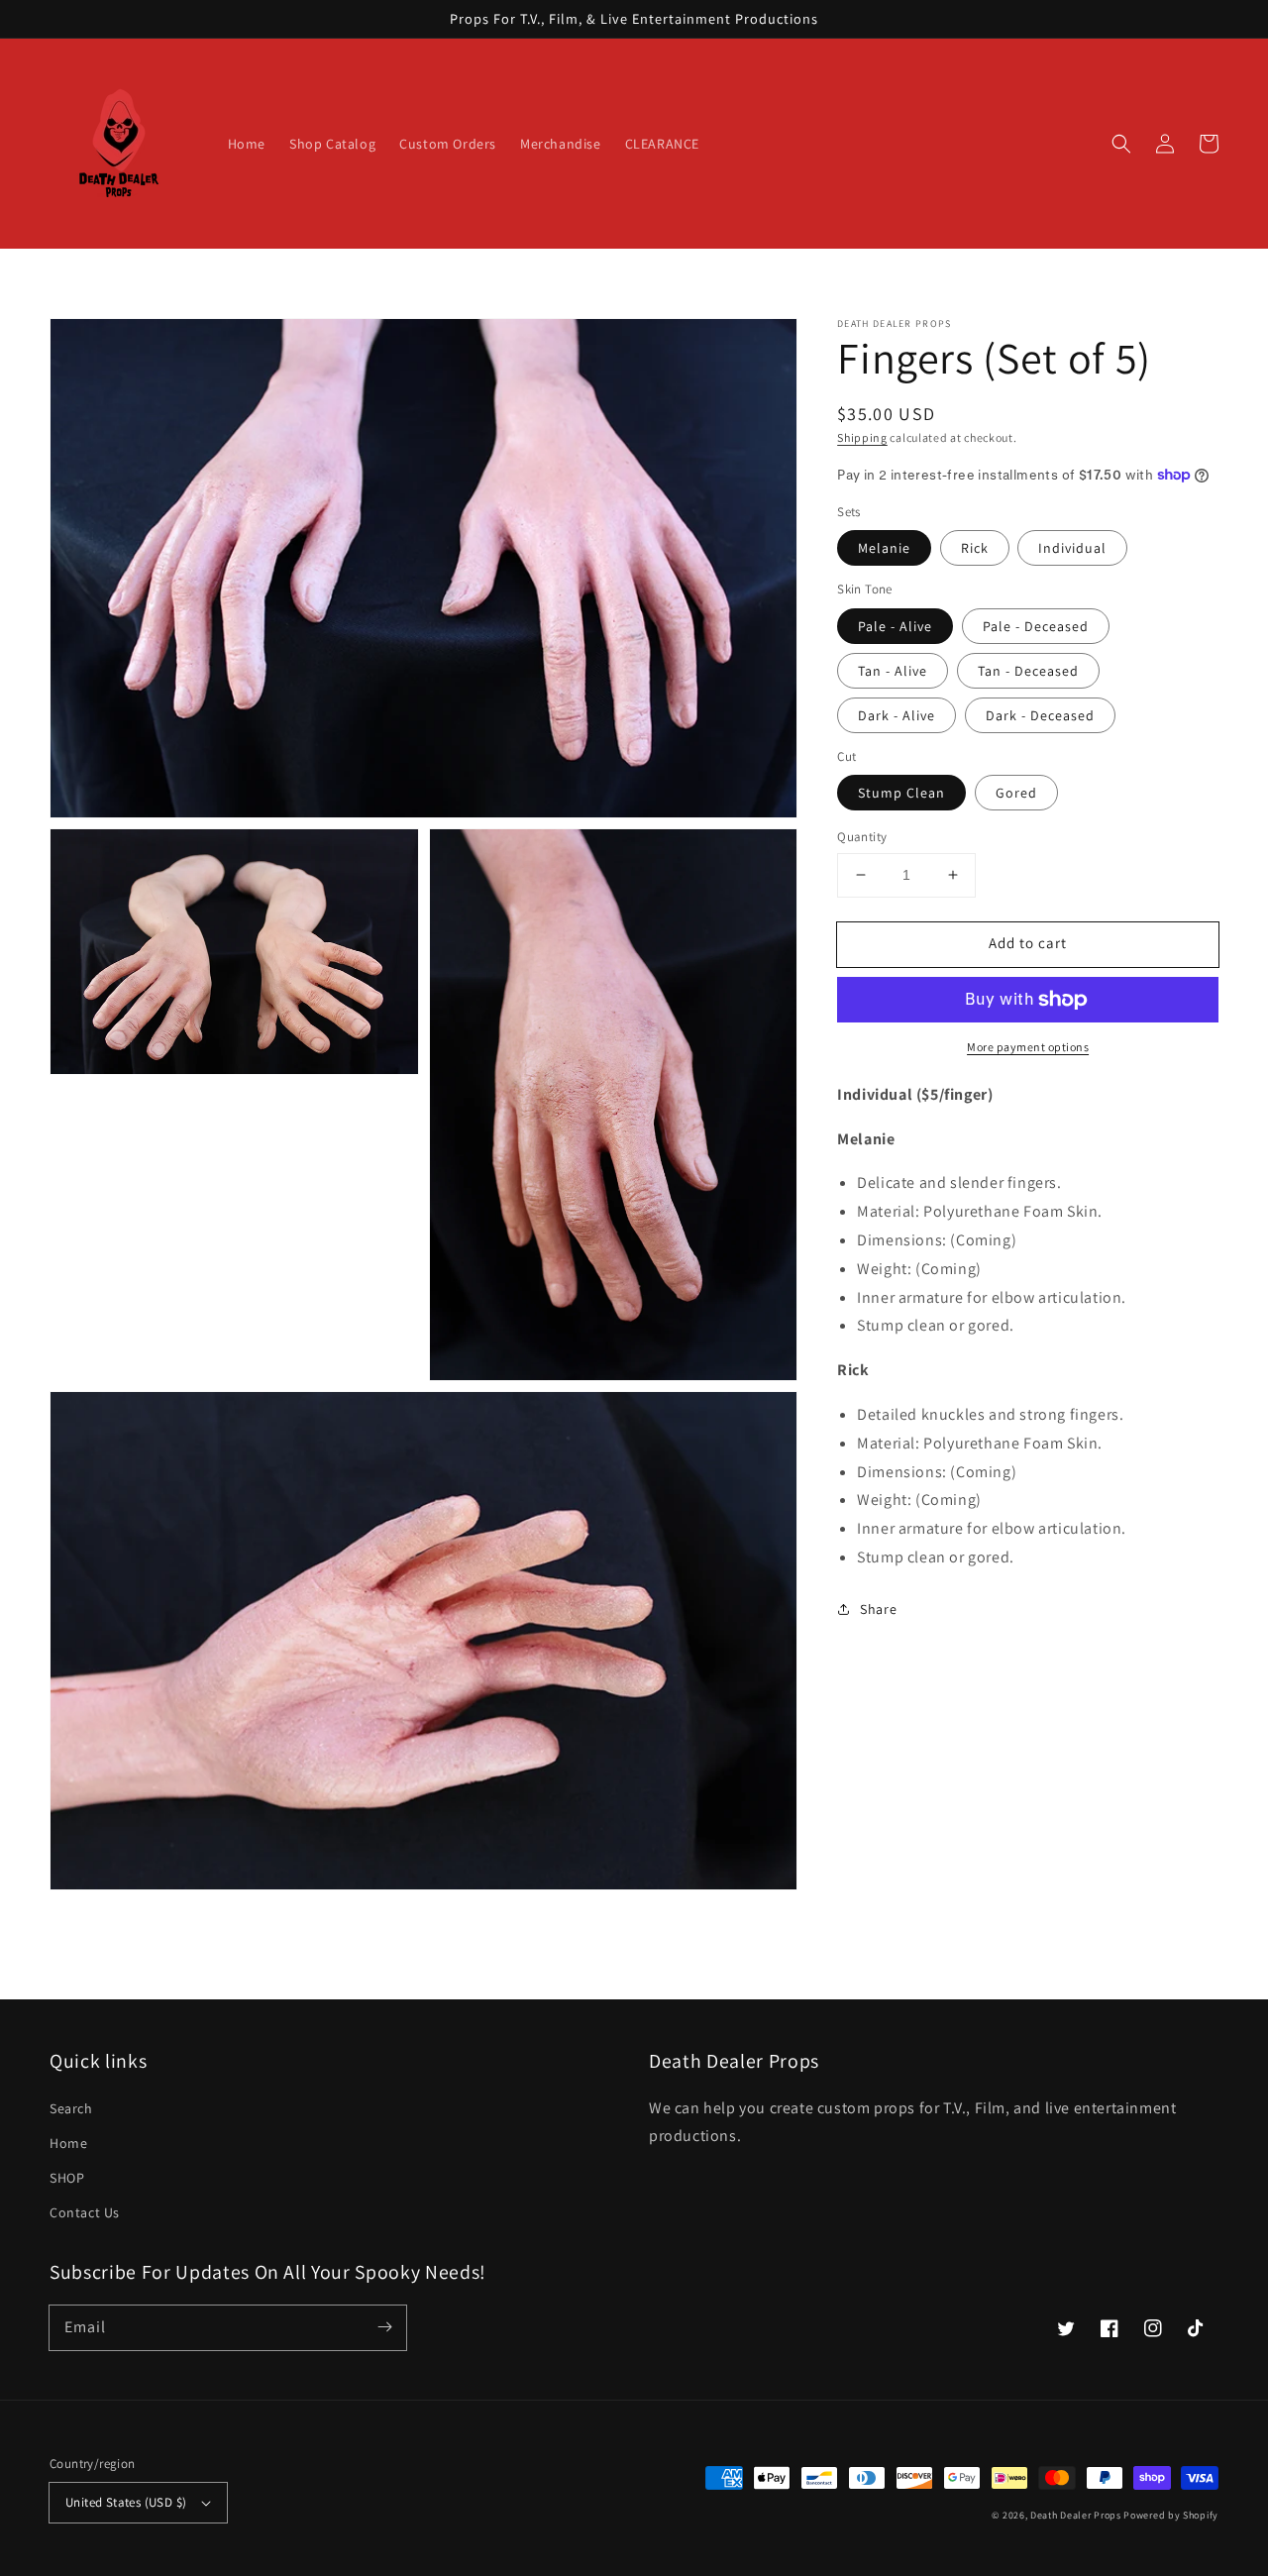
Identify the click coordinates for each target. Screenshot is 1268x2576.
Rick (975, 548)
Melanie (884, 548)
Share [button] (878, 1609)
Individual (1072, 548)
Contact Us (85, 2212)
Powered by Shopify (1171, 2515)
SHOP (67, 2178)
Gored (1016, 793)
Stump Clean (901, 793)
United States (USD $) (126, 2502)
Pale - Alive (895, 626)
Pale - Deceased (1036, 626)
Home (68, 2143)
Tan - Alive (893, 671)
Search (71, 2108)
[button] (1121, 144)
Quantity (862, 837)
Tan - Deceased (1028, 671)
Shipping (862, 437)
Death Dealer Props (1076, 2515)
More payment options (1028, 1047)
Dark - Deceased (1040, 715)
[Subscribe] (384, 2327)
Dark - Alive (897, 715)
